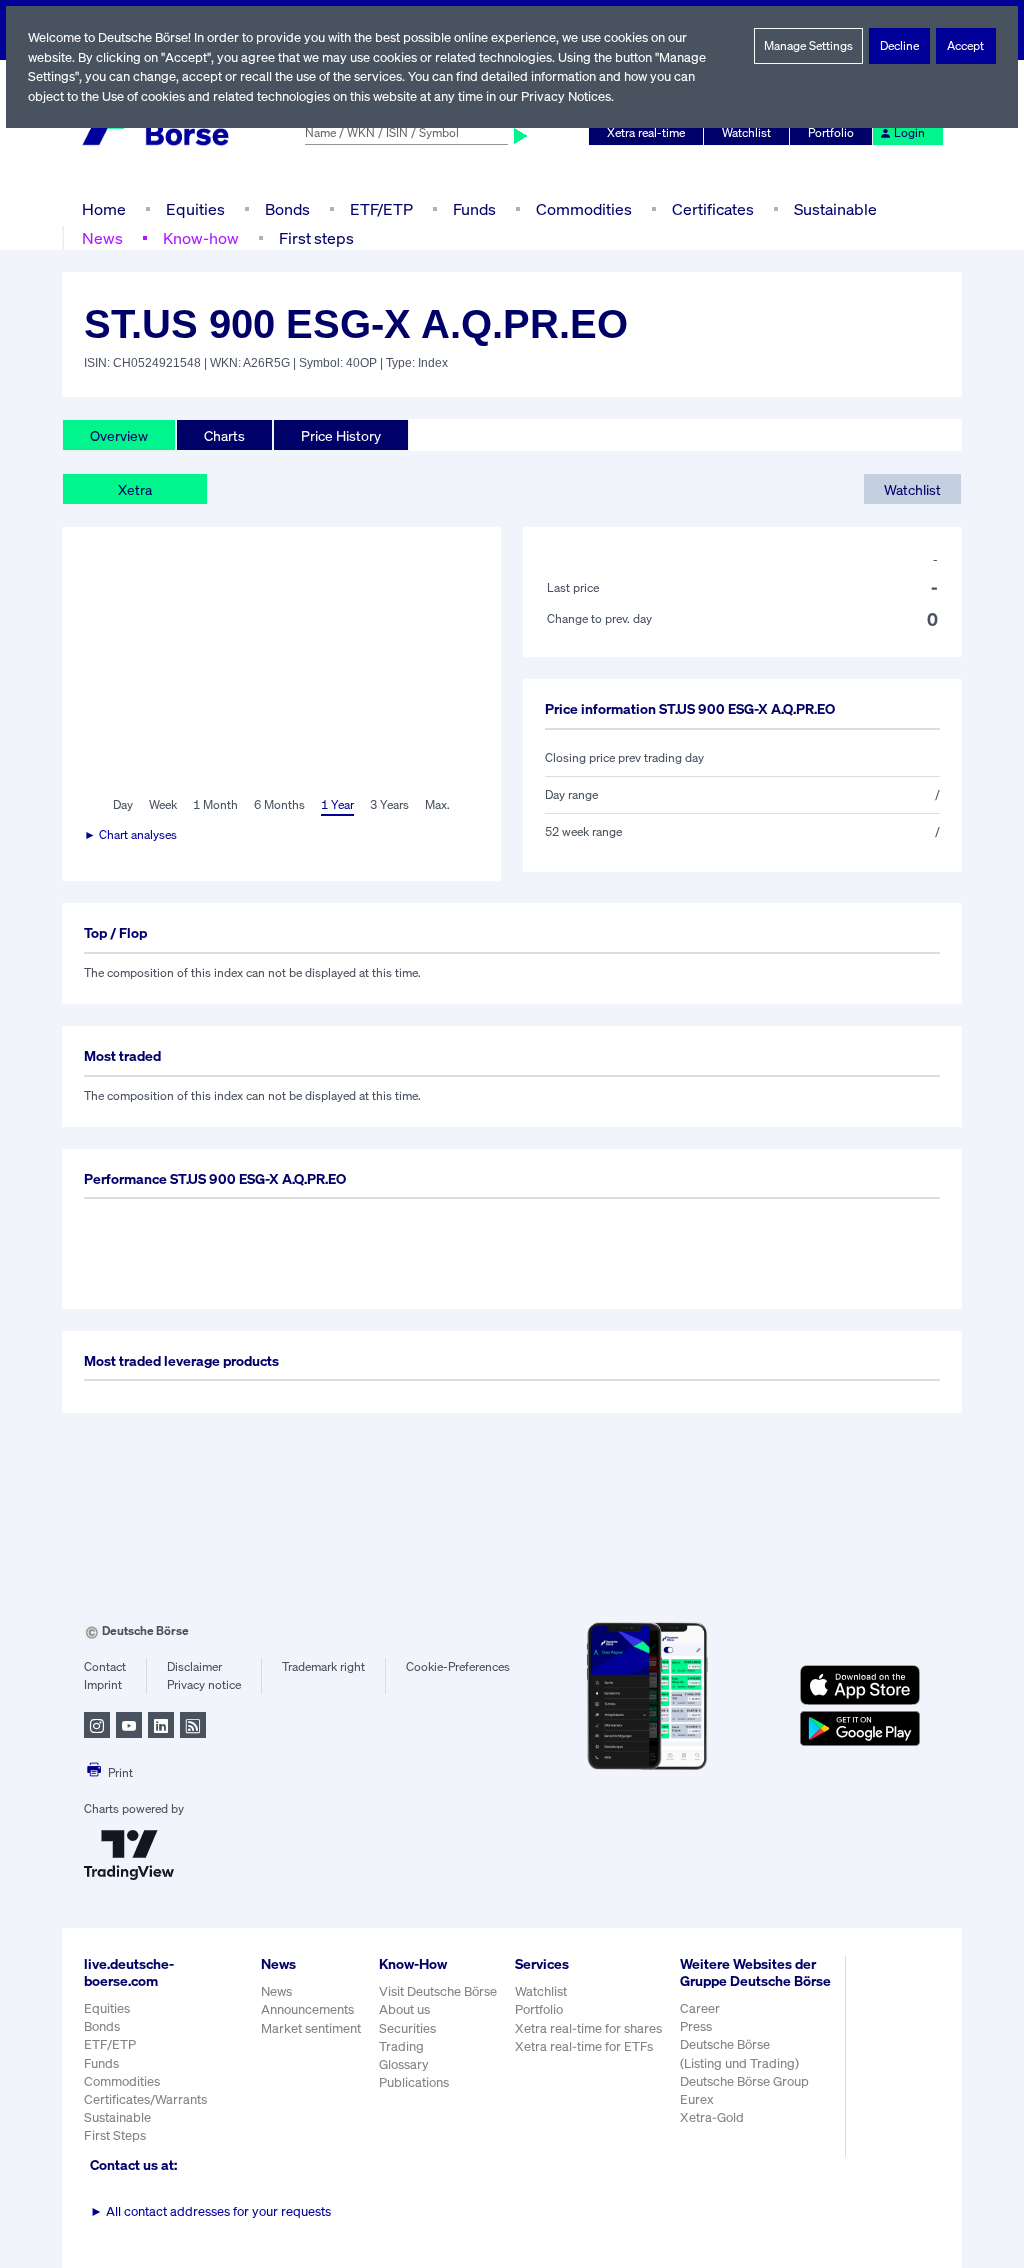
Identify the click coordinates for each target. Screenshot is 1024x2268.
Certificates (713, 209)
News (102, 238)
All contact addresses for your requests (210, 2211)
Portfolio (831, 132)
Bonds (287, 209)
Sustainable (835, 209)
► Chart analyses (130, 834)
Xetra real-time (646, 132)
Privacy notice (204, 1684)
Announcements (307, 2009)
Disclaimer (194, 1666)
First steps (316, 238)
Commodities (584, 209)
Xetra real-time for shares (588, 2028)
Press (696, 2026)
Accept (965, 45)
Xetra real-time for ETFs (584, 2046)
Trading (401, 2046)
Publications (414, 2082)
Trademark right (323, 1666)
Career (700, 2008)
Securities (407, 2028)
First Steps (115, 2135)
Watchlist (746, 132)
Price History (341, 435)
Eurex (697, 2099)
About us (404, 2009)
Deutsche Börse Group (744, 2081)
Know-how (201, 238)
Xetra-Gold (712, 2117)
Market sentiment (311, 2028)
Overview (119, 435)
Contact (105, 1666)
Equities (195, 209)
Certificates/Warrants (145, 2099)
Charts (224, 435)
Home (104, 209)
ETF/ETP (381, 209)
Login (909, 132)
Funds (474, 209)
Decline (899, 45)
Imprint (103, 1684)
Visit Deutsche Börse (438, 1991)
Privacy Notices (566, 96)
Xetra (135, 489)
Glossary (404, 2064)
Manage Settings (808, 45)
